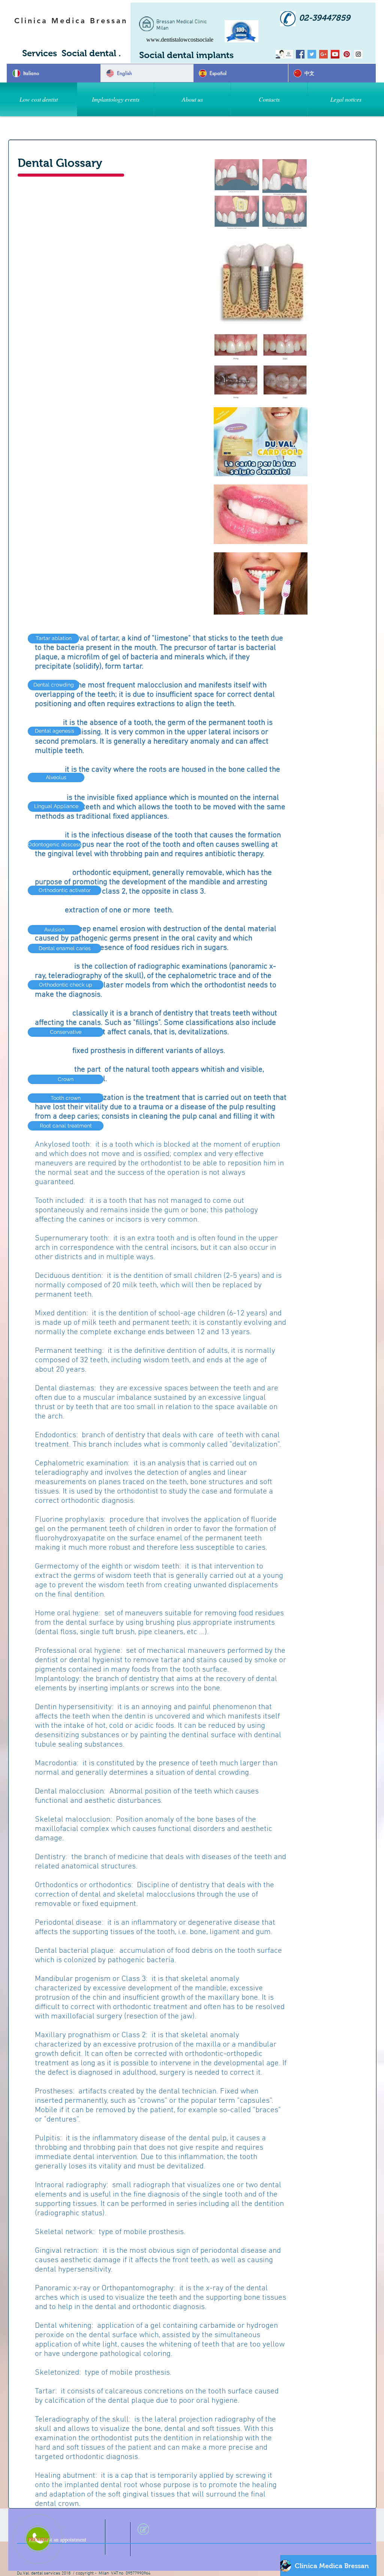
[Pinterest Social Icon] (347, 54)
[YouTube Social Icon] (335, 54)
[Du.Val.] (289, 54)
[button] (115, 99)
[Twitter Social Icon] (312, 54)
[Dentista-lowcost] (300, 54)
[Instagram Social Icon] (358, 54)
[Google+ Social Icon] (323, 54)
